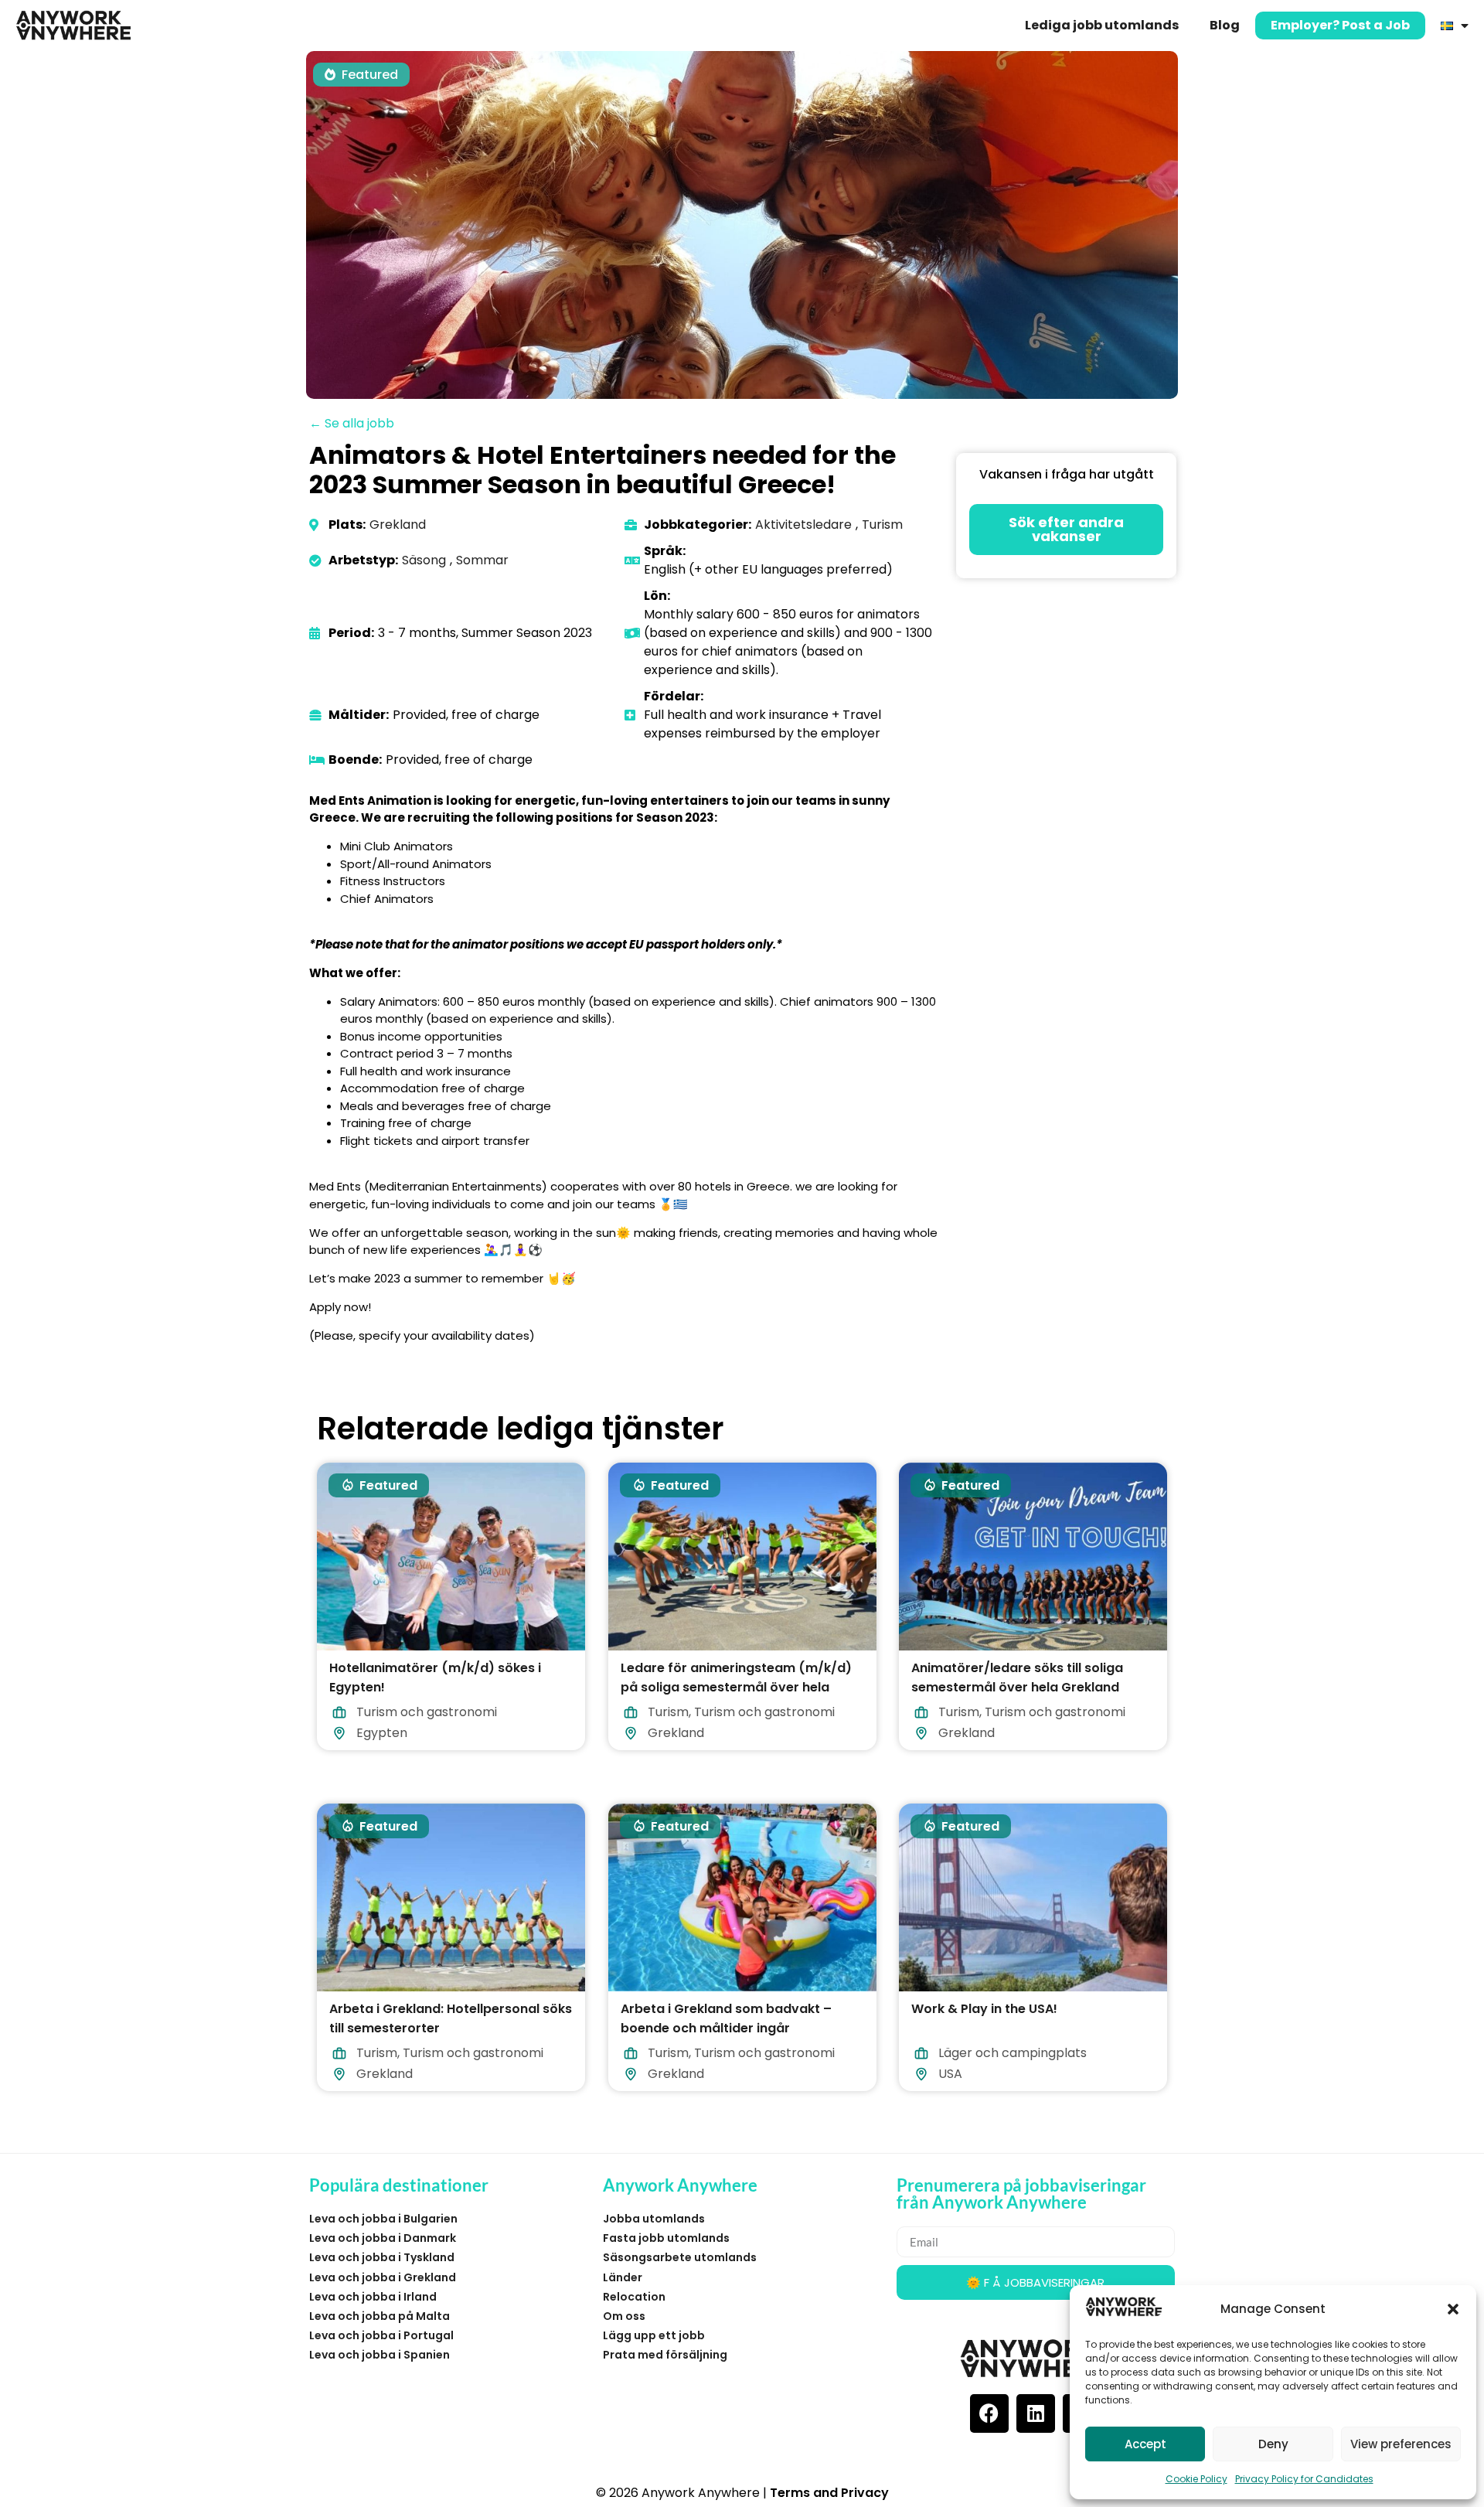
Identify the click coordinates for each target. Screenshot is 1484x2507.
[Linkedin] (1036, 2413)
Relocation (634, 2297)
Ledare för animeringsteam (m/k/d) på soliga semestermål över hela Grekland (736, 1686)
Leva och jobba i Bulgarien (383, 2219)
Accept (1145, 2444)
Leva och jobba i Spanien (380, 2355)
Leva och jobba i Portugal (381, 2335)
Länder (623, 2277)
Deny (1273, 2444)
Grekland (398, 525)
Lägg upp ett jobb (654, 2335)
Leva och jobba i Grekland (383, 2277)
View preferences (1401, 2444)
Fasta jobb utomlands (666, 2238)
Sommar (482, 560)
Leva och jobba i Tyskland (382, 2257)
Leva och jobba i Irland (373, 2297)
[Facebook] (989, 2413)
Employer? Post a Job (1340, 25)
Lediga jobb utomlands (1102, 25)
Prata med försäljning (665, 2355)
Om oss (624, 2316)
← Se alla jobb (352, 423)
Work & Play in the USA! (984, 2009)
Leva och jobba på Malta (380, 2316)
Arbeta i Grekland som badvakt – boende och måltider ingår (726, 2018)
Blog (1225, 25)
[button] (1453, 2309)
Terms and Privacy (829, 2493)
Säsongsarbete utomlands (680, 2257)
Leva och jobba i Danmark (383, 2238)
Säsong (424, 560)
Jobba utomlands (654, 2219)
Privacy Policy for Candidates (1304, 2479)
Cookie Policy (1196, 2479)
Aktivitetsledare (803, 525)
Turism (882, 525)
